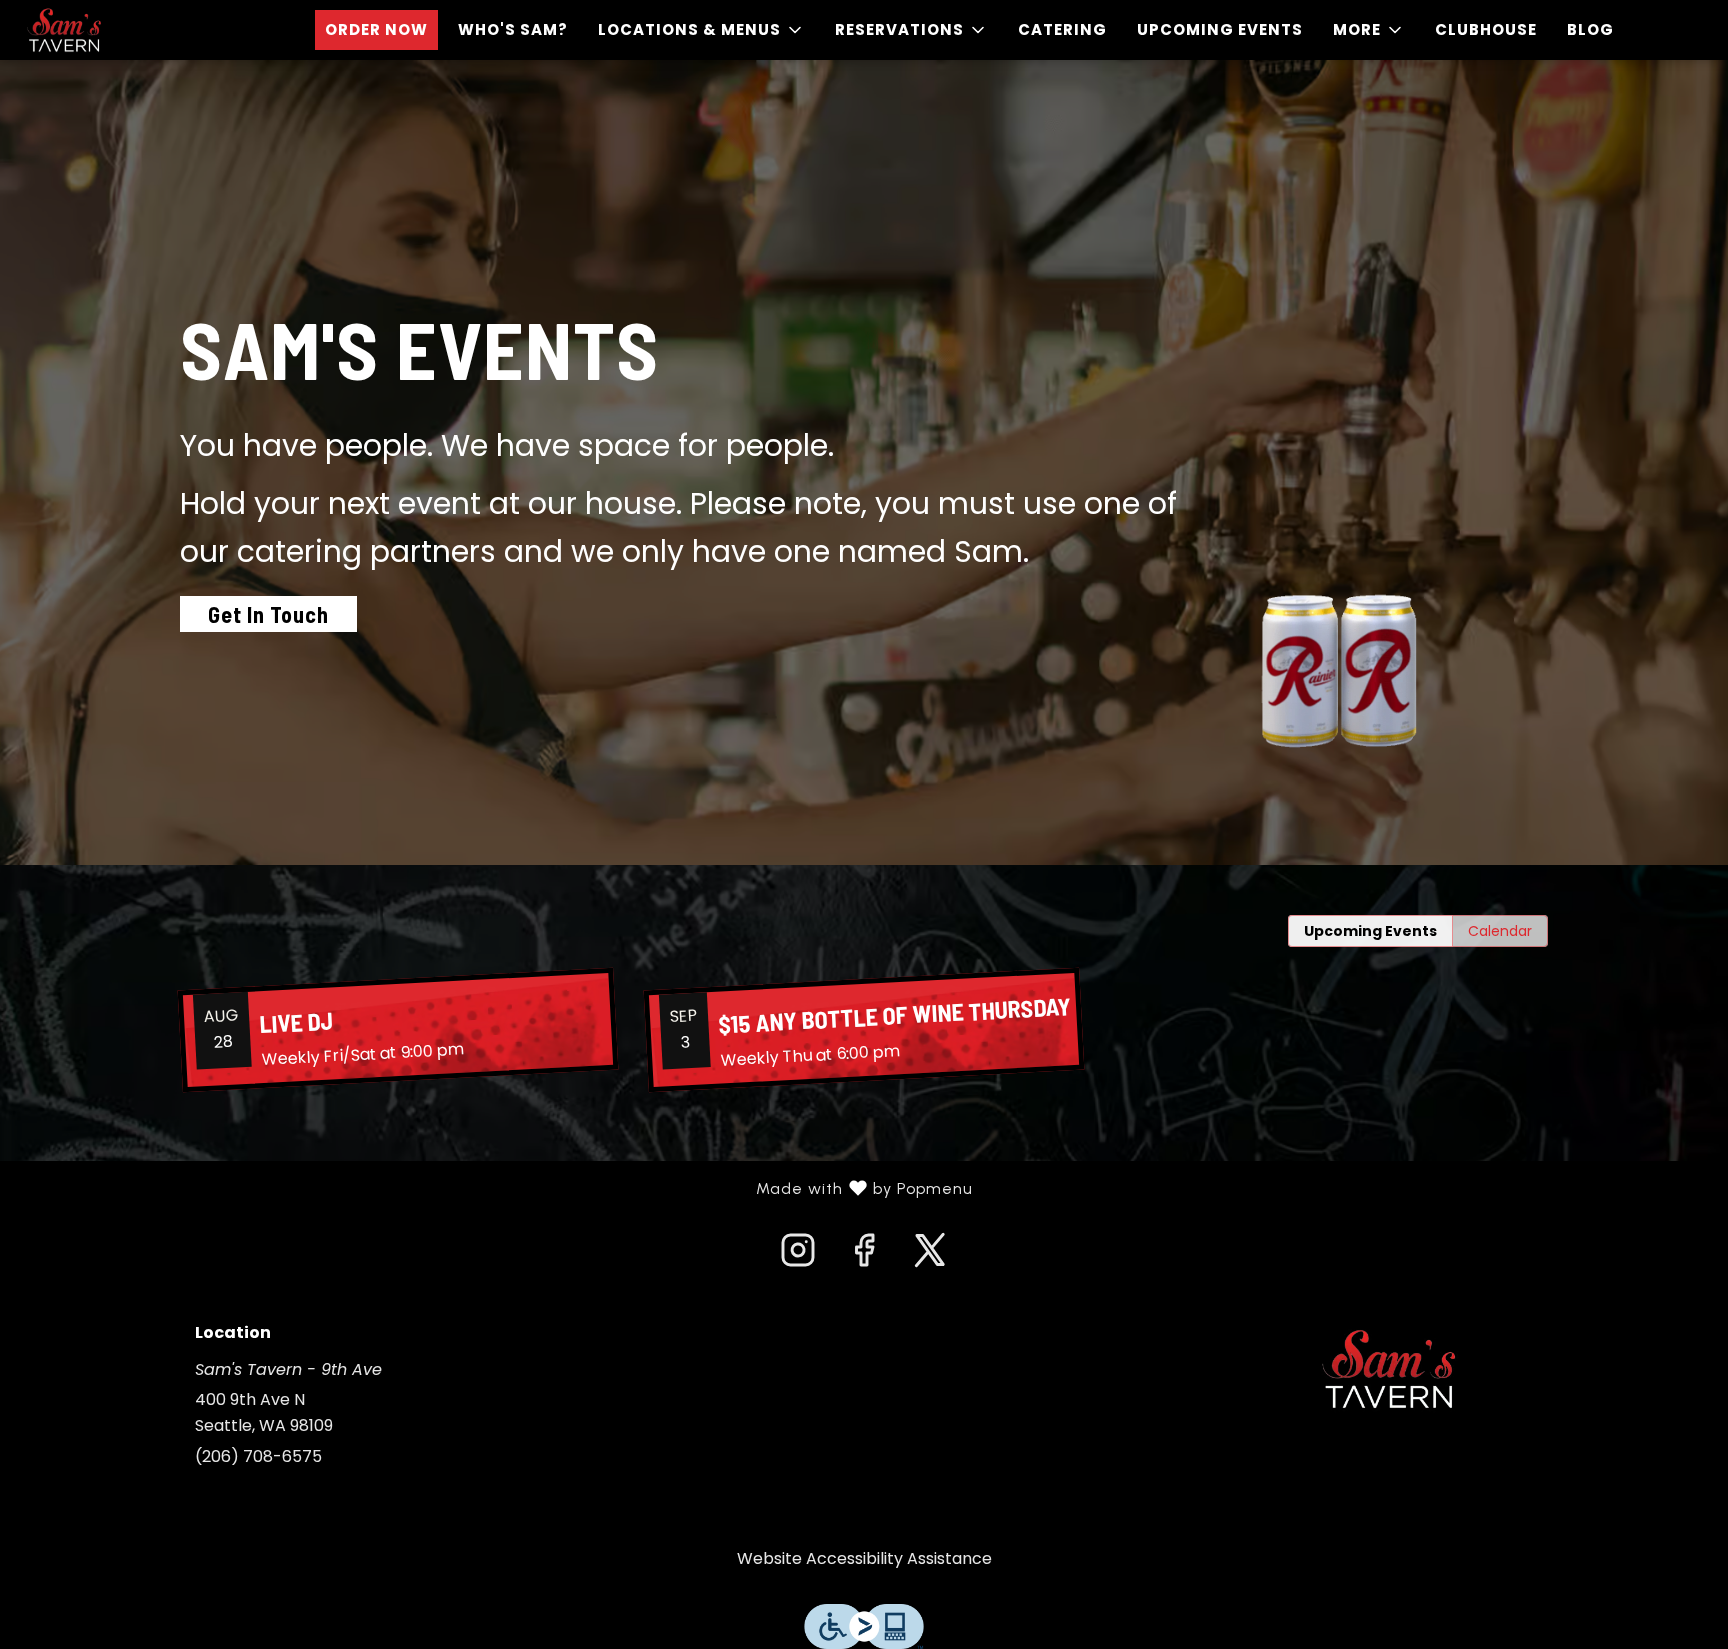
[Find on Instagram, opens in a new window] (798, 1256)
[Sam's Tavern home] (106, 30)
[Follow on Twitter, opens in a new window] (930, 1256)
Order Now (376, 29)
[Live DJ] (398, 1030)
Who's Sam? (513, 29)
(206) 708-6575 (258, 1456)
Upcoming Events (1220, 29)
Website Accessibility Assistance (864, 1558)
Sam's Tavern (1389, 1369)
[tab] (1370, 931)
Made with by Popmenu (494, 1189)
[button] (701, 30)
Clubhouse (1486, 29)
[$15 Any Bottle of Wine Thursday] (864, 1030)
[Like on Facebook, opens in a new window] (864, 1256)
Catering (1062, 29)
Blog (1590, 29)
